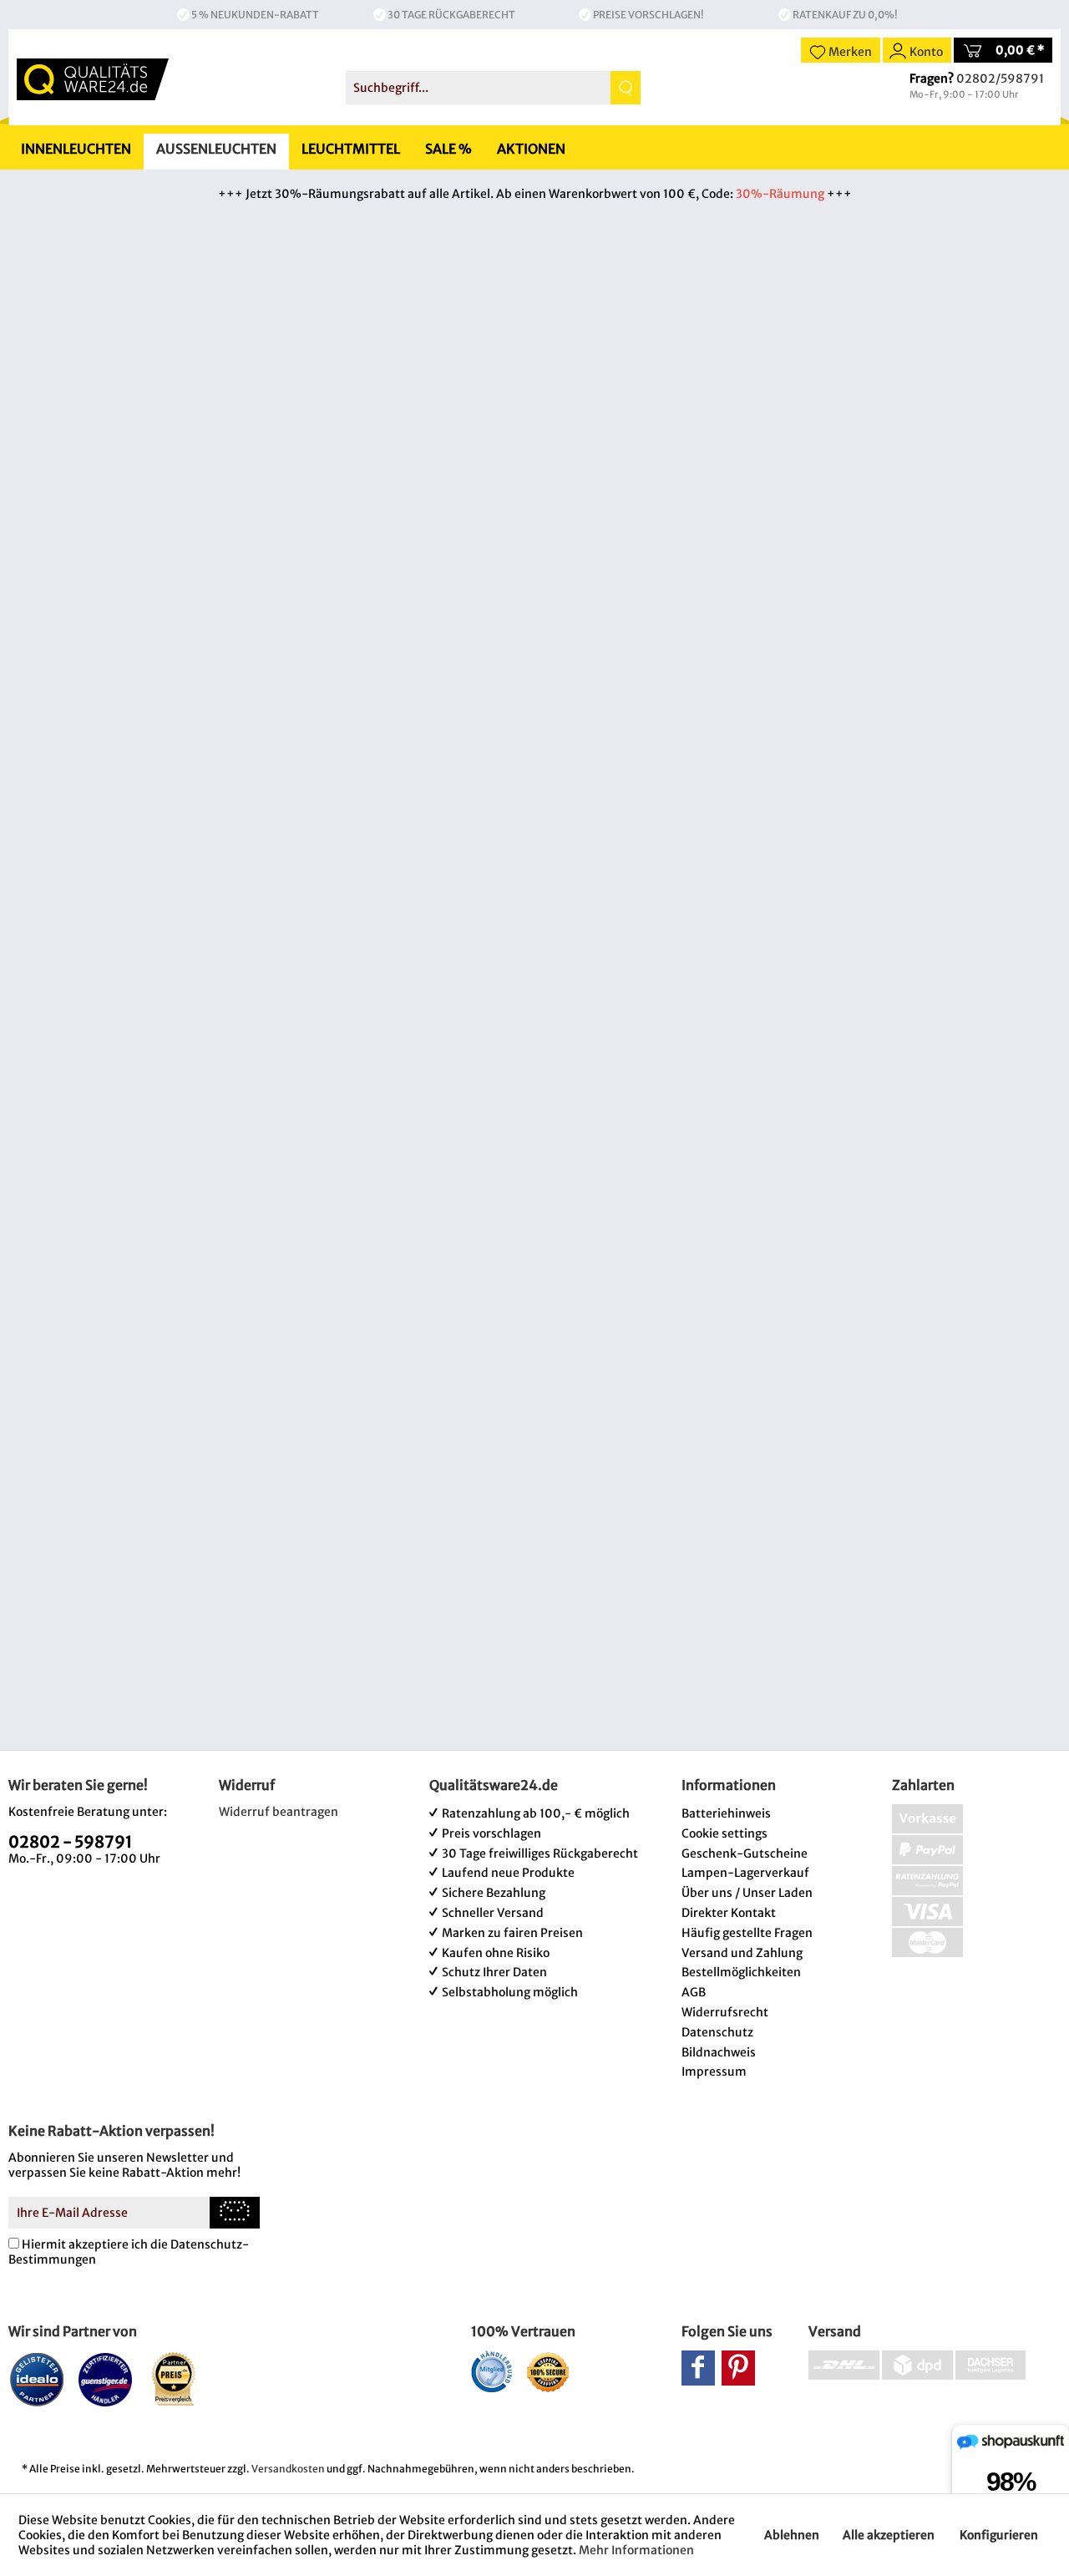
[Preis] (174, 2379)
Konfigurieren (999, 2535)
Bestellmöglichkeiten (741, 1972)
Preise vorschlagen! (648, 15)
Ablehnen (792, 2535)
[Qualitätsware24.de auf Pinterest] (738, 2368)
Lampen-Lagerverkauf (745, 1873)
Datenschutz (717, 2032)
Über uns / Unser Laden (747, 1893)
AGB (694, 1992)
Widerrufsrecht (725, 2012)
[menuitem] (493, 88)
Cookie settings (724, 1833)
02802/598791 (1000, 79)
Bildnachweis (719, 2052)
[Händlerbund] (491, 2371)
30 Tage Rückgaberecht (451, 15)
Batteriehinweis (726, 1813)
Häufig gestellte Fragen (747, 1933)
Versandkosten (288, 2469)
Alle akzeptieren (889, 2535)
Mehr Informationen (636, 2550)
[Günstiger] (106, 2379)
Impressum (714, 2071)
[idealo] (37, 2379)
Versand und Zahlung (742, 1953)
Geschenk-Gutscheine (745, 1853)
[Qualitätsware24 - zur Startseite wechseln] (93, 79)
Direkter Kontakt (729, 1913)
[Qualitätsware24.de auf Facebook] (698, 2368)
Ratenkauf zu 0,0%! (845, 15)
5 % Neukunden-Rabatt (255, 15)
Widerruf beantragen (279, 1812)
